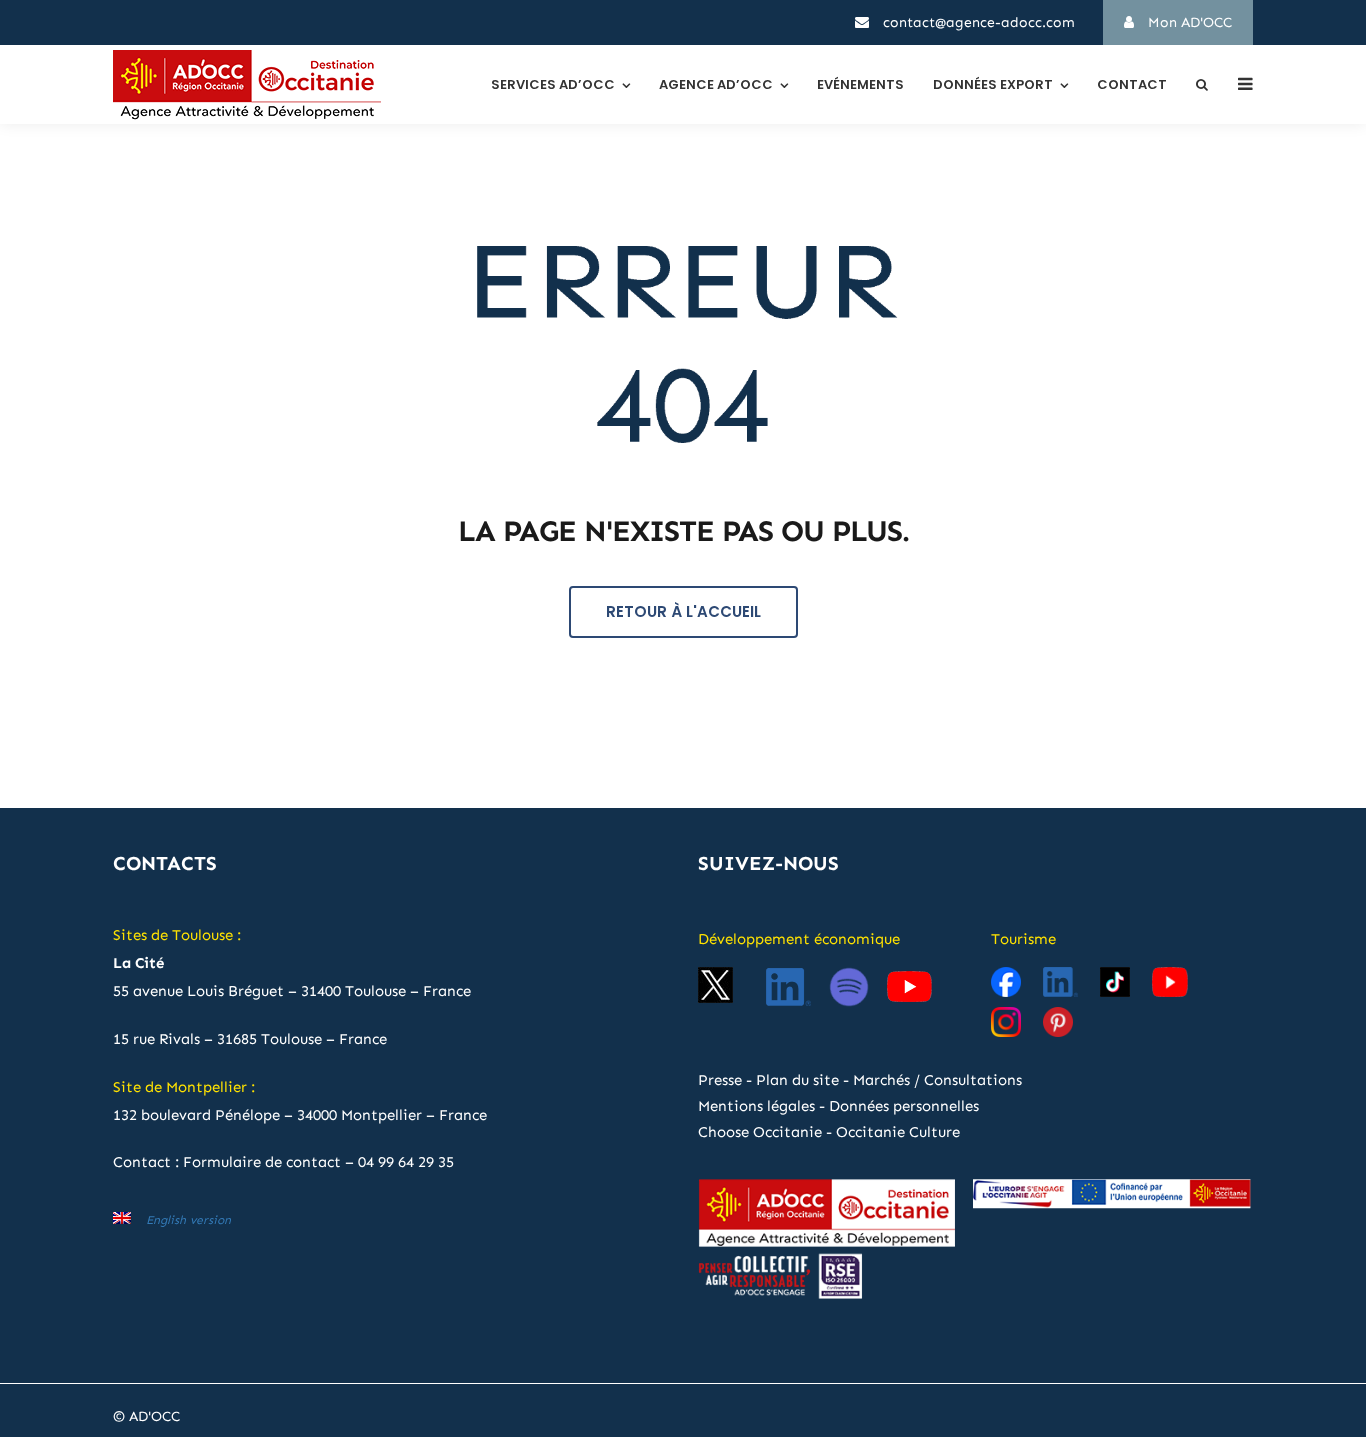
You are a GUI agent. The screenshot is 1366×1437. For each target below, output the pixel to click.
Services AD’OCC (553, 84)
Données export (993, 84)
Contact (1132, 84)
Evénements (860, 84)
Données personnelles (904, 1106)
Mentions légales (756, 1106)
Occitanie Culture (898, 1132)
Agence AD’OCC (716, 84)
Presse (720, 1080)
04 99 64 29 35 (406, 1162)
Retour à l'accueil (683, 611)
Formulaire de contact (262, 1162)
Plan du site (797, 1080)
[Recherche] (1202, 84)
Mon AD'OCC (1188, 22)
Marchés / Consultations (937, 1080)
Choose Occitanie (760, 1132)
